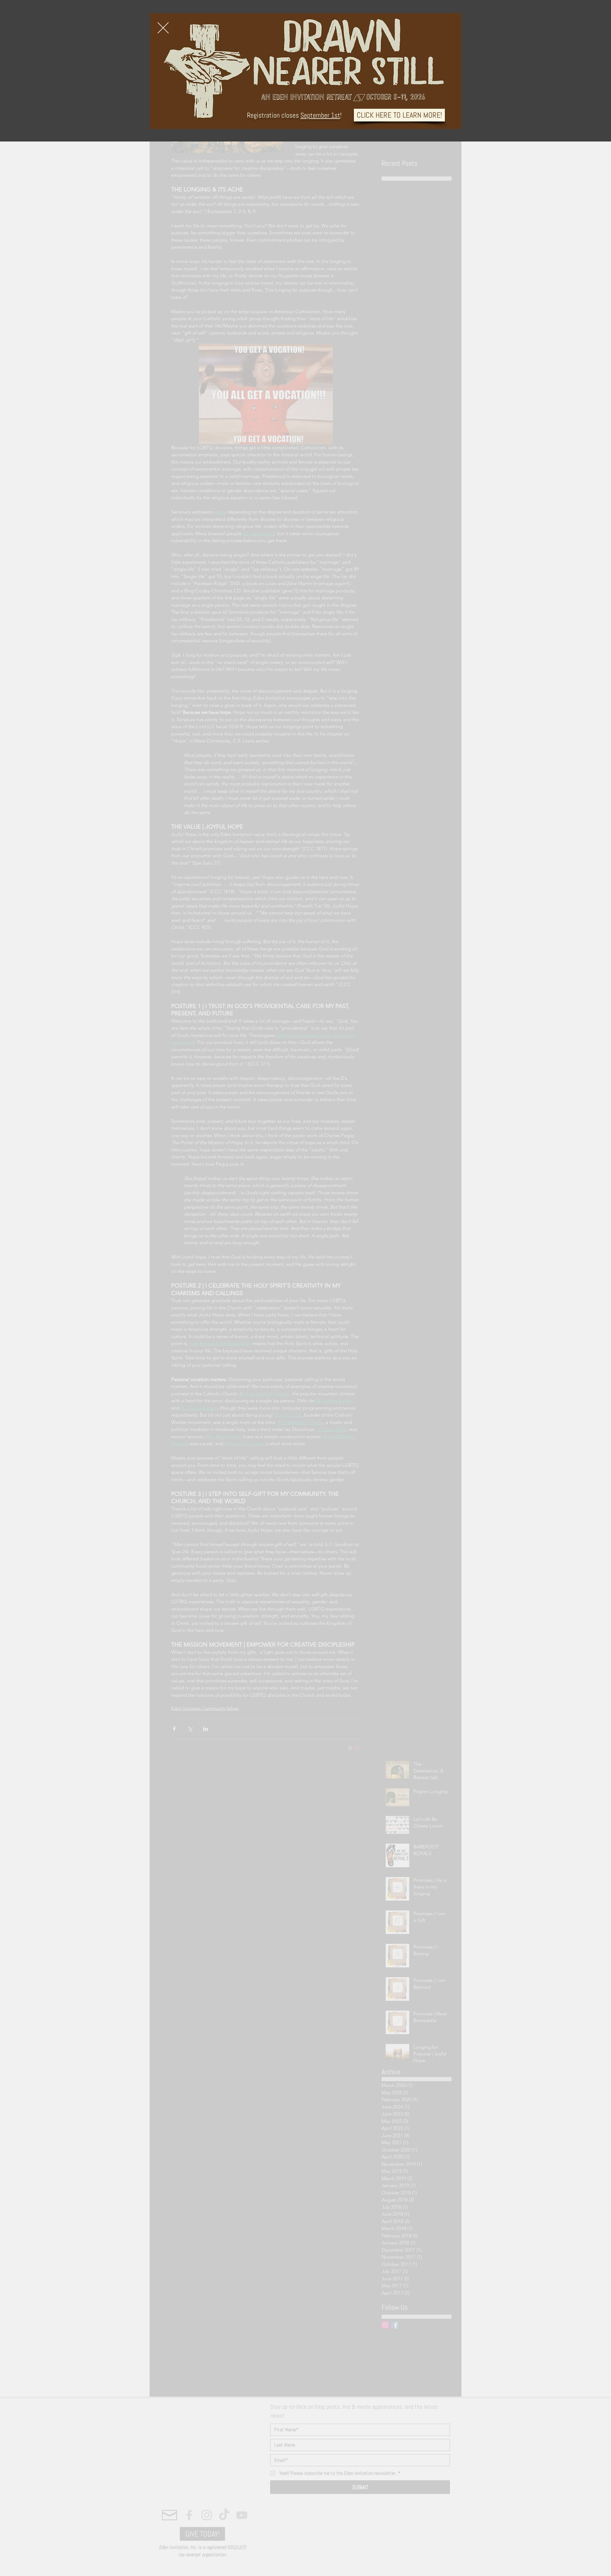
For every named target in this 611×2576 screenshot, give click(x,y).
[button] (163, 28)
